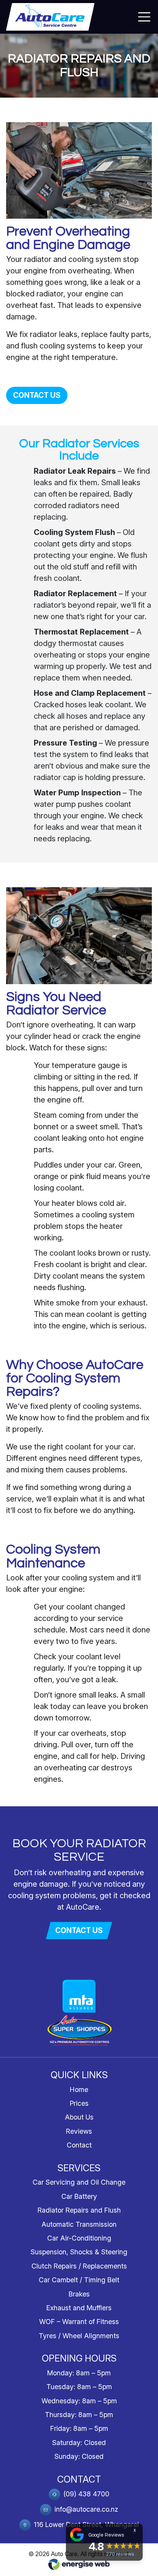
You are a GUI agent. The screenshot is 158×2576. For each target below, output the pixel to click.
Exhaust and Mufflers (79, 2308)
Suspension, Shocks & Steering (79, 2252)
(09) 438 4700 (85, 2494)
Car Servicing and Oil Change (79, 2182)
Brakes (79, 2294)
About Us (79, 2117)
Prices (79, 2103)
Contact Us (37, 395)
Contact (79, 2145)
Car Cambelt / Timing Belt (79, 2280)
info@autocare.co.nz (85, 2509)
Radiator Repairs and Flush (79, 2210)
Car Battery (79, 2196)
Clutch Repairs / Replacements (79, 2266)
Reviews (79, 2131)
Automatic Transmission (79, 2224)
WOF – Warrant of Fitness (79, 2322)
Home (79, 2089)
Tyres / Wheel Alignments (79, 2336)
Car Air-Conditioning (79, 2238)
